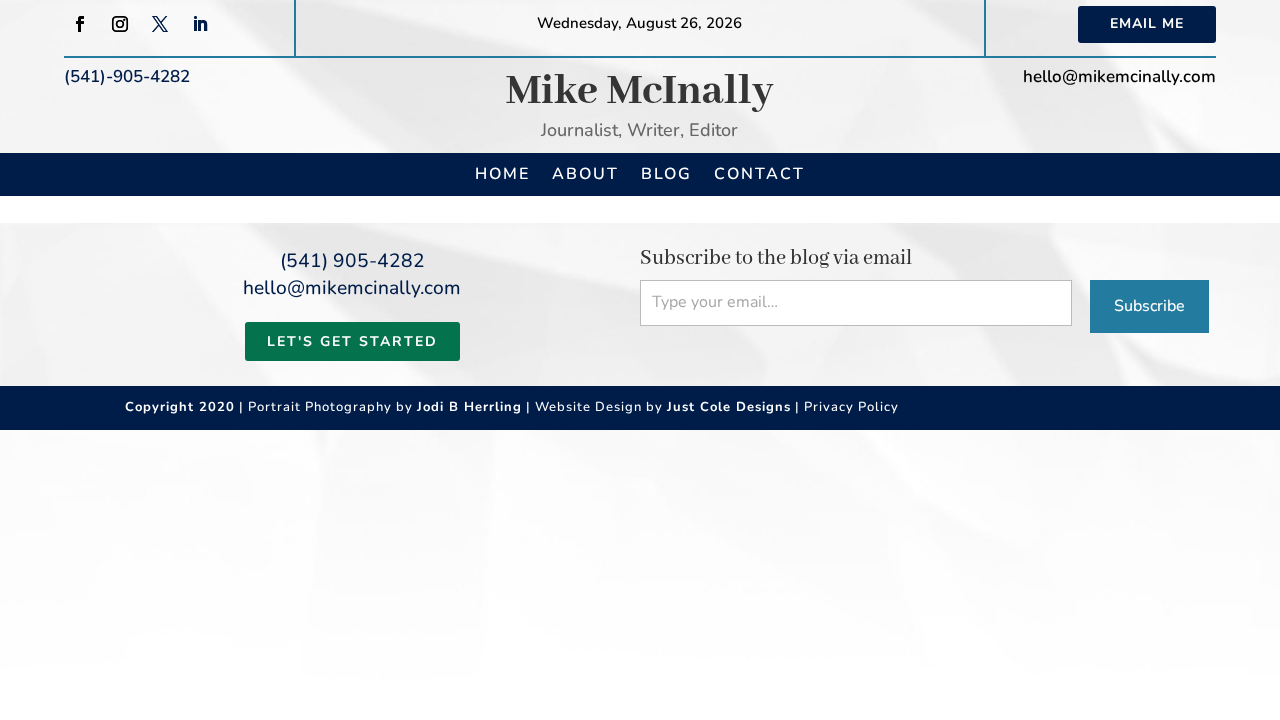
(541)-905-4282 (127, 76)
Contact (759, 174)
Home (502, 174)
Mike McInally (640, 91)
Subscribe (1149, 306)
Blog (666, 174)
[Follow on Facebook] (80, 24)
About (585, 174)
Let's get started (352, 341)
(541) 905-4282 (352, 261)
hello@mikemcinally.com (1119, 76)
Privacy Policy (851, 407)
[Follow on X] (160, 24)
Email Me (1147, 23)
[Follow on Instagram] (120, 24)
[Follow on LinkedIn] (200, 24)
